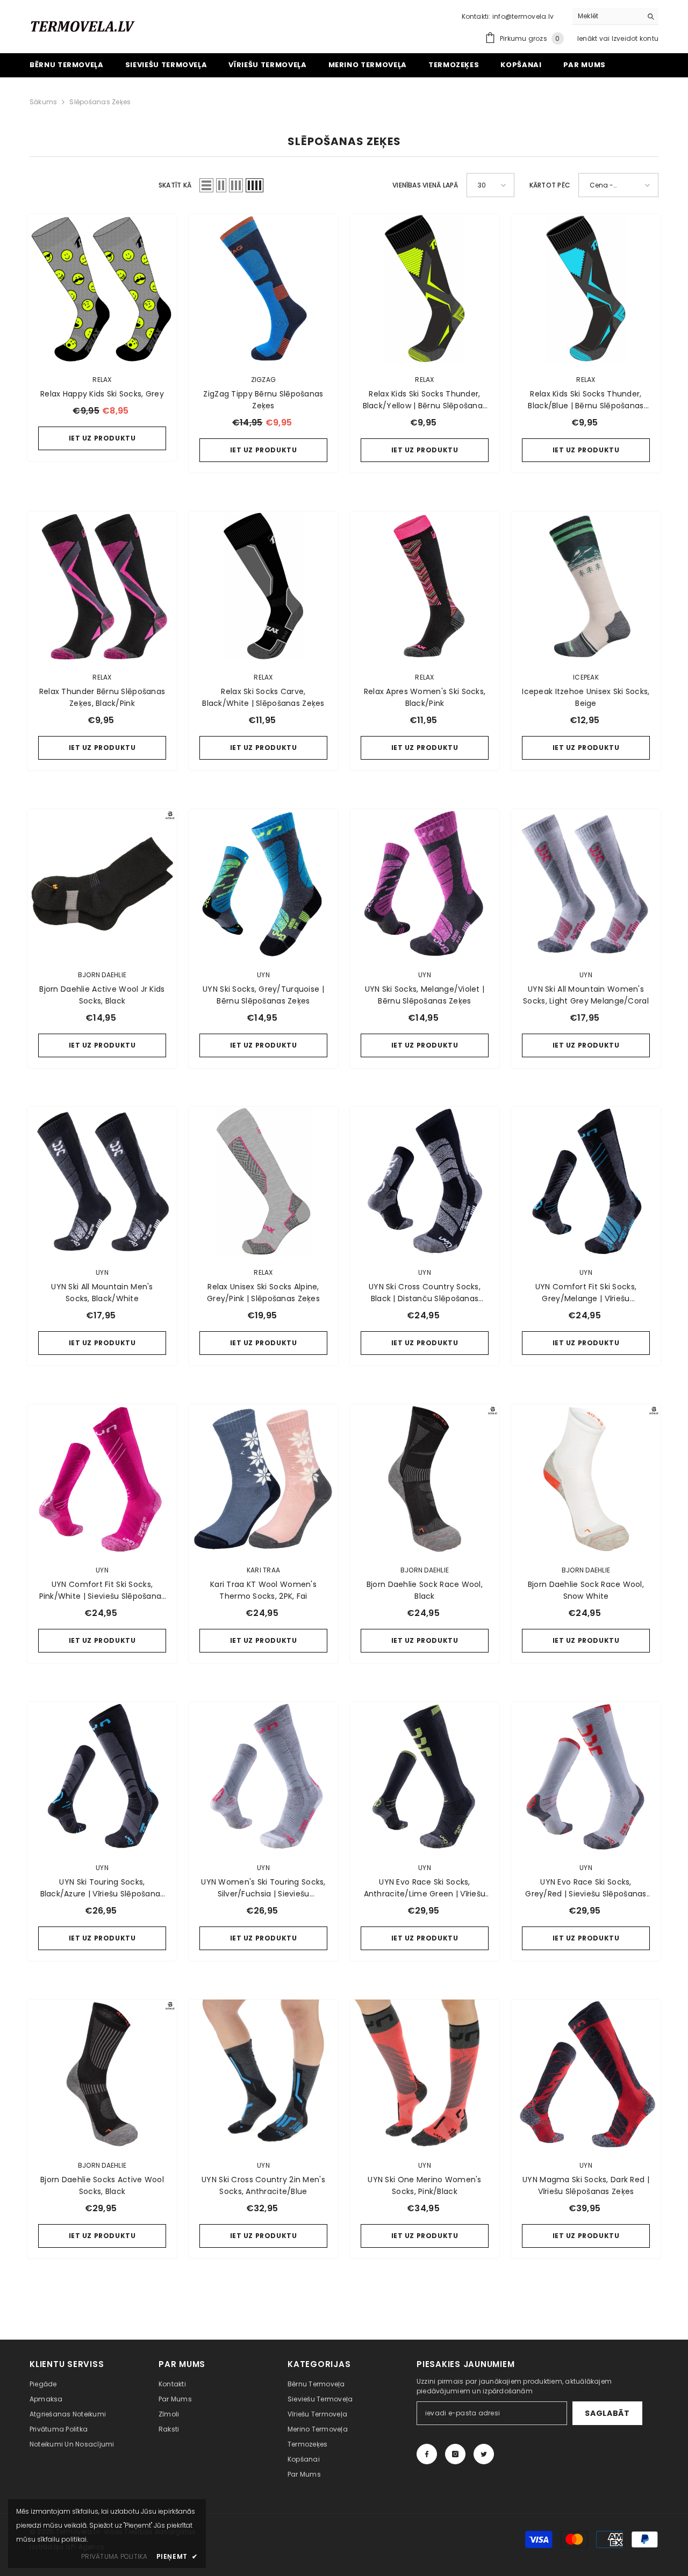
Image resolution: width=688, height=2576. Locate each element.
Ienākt (588, 38)
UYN (263, 975)
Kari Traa (263, 1570)
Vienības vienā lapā (425, 185)
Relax (102, 380)
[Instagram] (455, 2454)
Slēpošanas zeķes (100, 102)
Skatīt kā (175, 185)
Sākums (43, 102)
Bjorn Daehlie (102, 975)
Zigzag (263, 380)
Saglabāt (607, 2413)
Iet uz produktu (102, 438)
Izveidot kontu (635, 38)
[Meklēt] (615, 16)
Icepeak (586, 677)
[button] (206, 185)
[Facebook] (427, 2454)
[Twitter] (484, 2454)
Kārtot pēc (550, 185)
